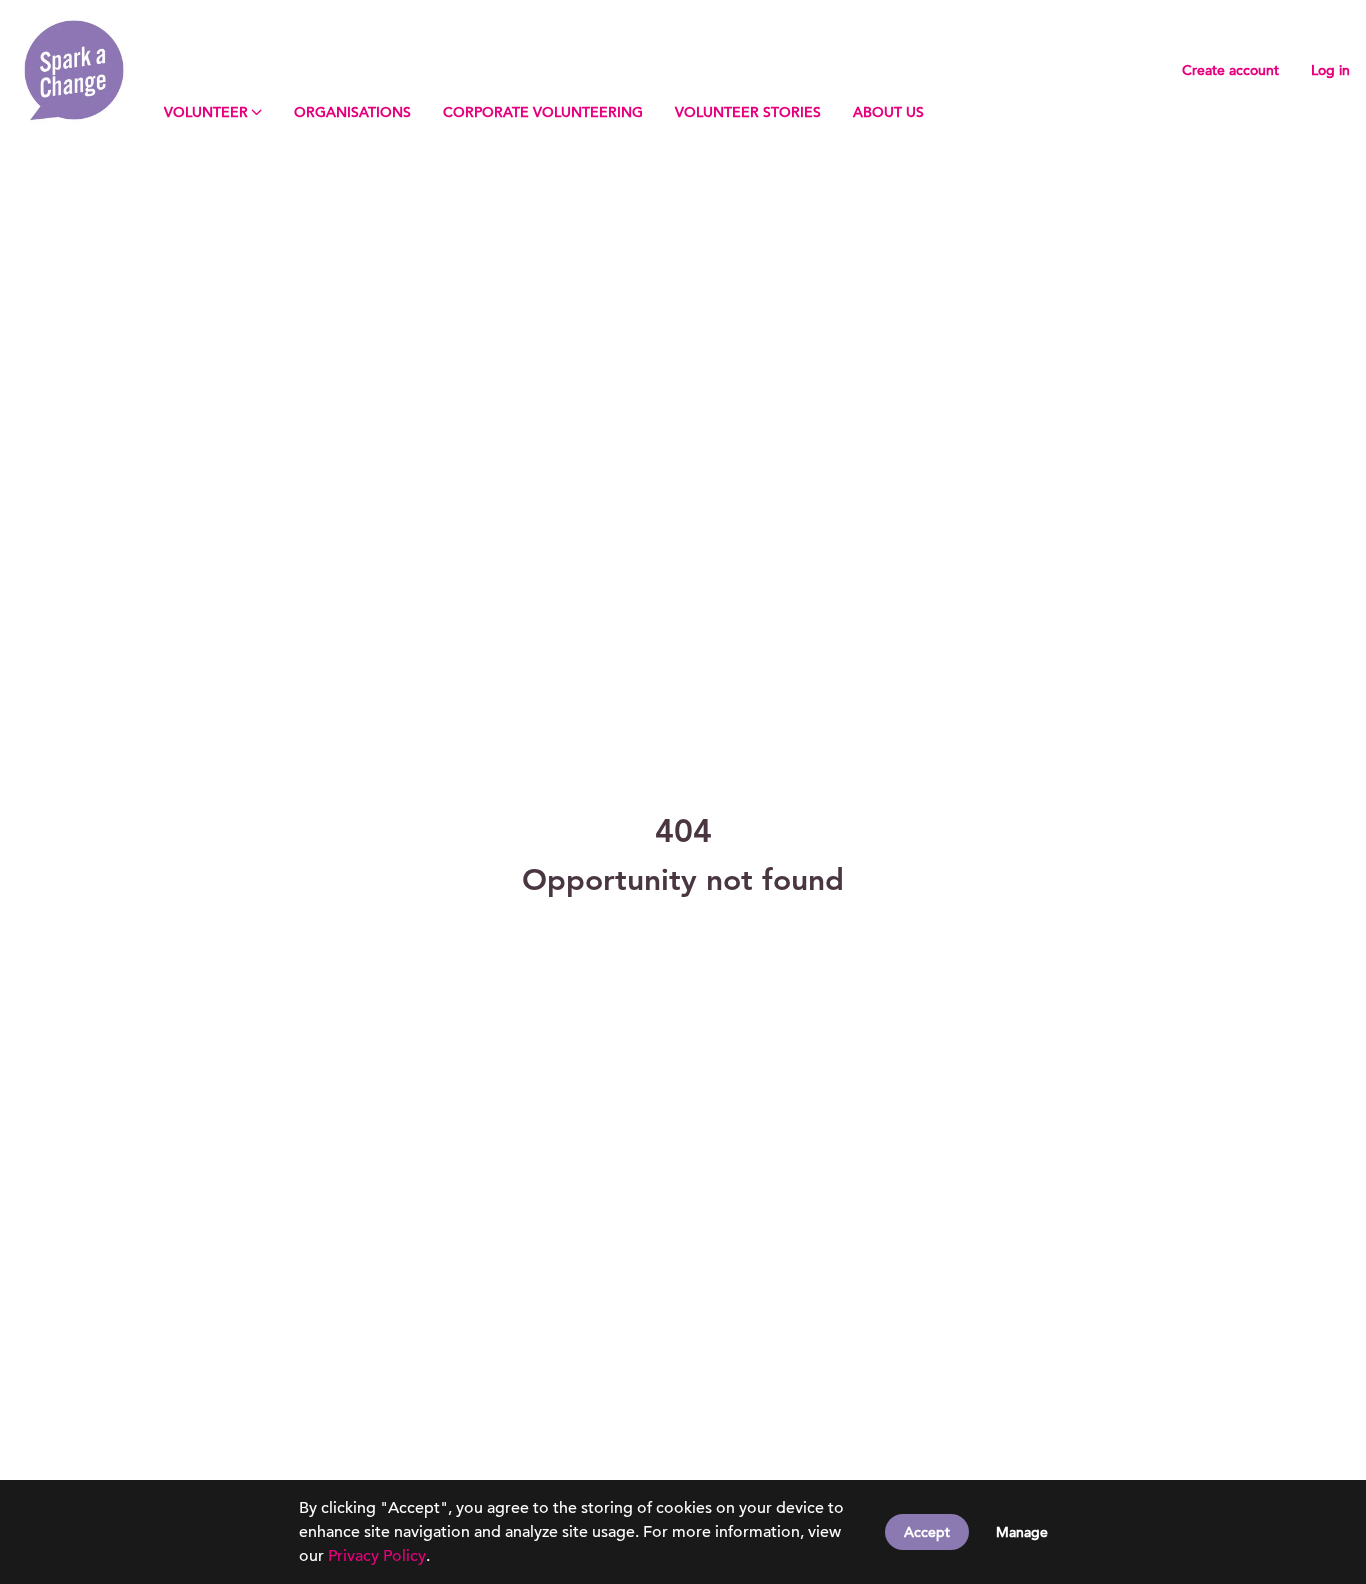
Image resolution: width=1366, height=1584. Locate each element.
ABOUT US (888, 112)
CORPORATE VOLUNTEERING (543, 112)
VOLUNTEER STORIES (748, 112)
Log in (1330, 70)
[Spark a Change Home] (74, 70)
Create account (1230, 70)
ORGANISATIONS (352, 112)
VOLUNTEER (206, 112)
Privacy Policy (377, 1556)
